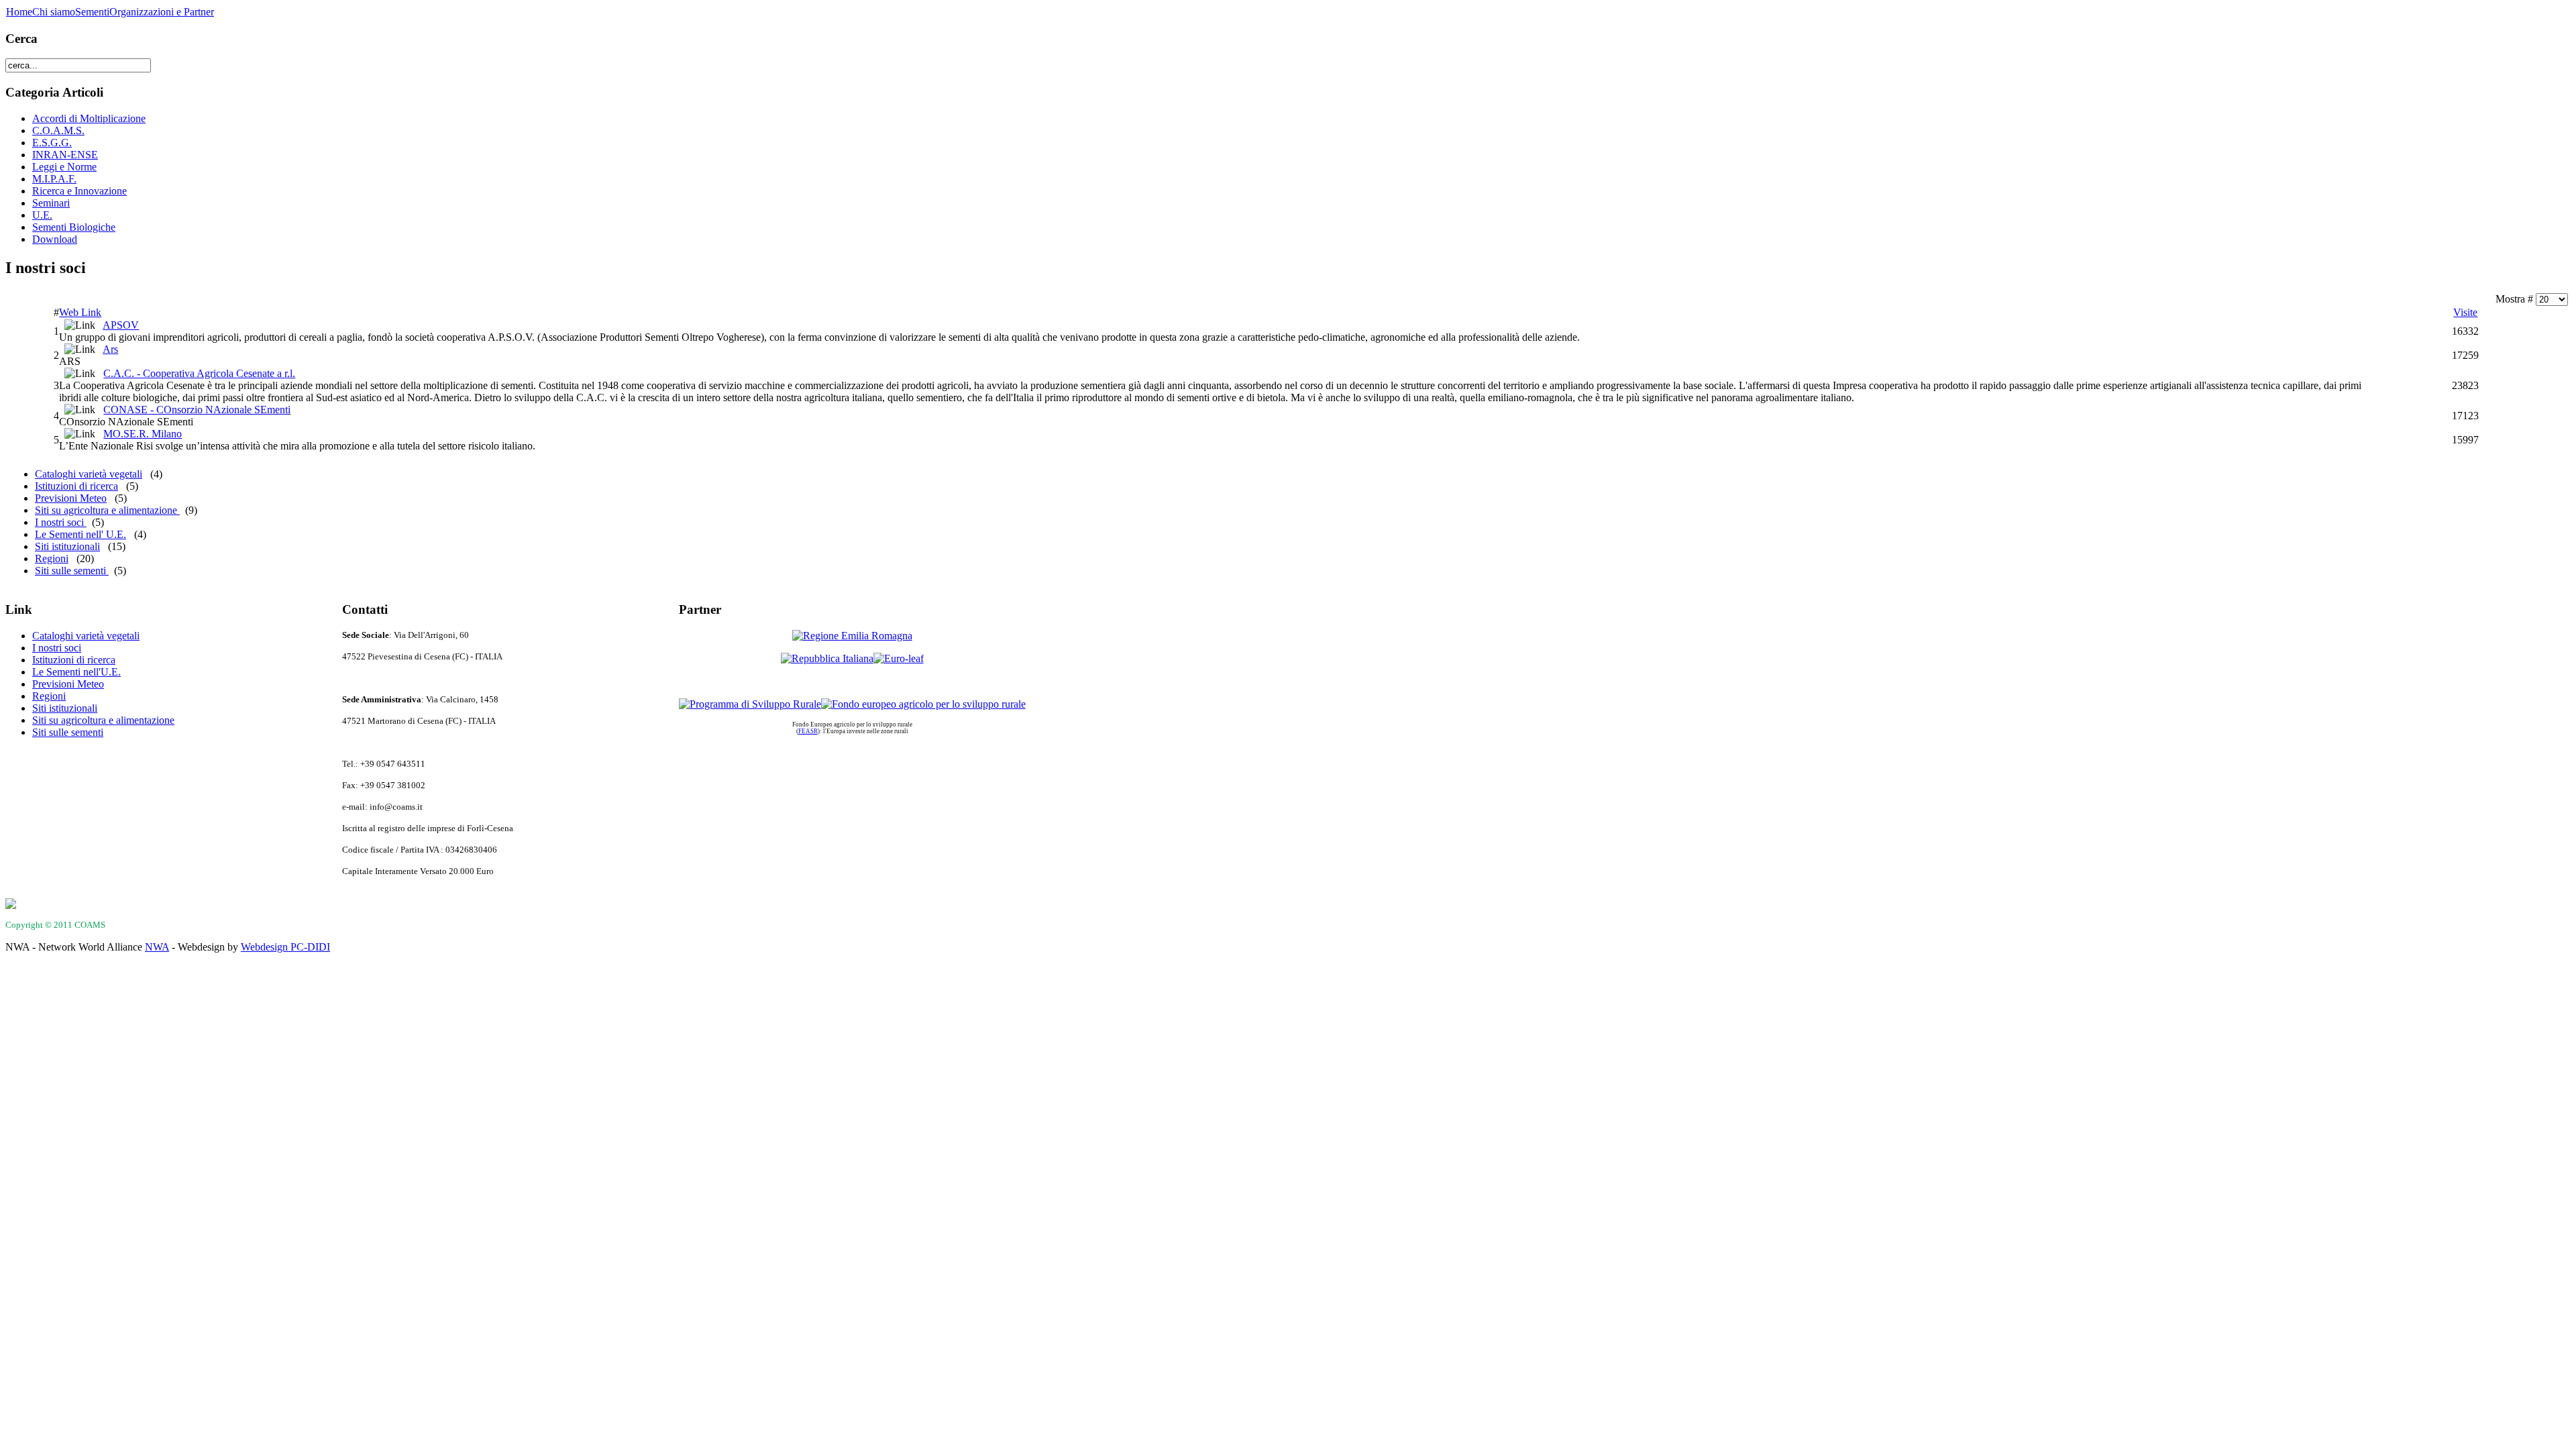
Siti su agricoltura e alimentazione (107, 510)
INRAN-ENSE (65, 155)
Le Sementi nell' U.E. (80, 534)
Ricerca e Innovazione (79, 191)
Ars (110, 349)
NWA (157, 947)
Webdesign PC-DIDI (285, 947)
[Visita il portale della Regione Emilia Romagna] (852, 636)
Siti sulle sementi (72, 571)
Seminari (51, 203)
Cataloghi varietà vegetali (89, 474)
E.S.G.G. (52, 143)
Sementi (92, 12)
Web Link (80, 312)
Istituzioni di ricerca (76, 486)
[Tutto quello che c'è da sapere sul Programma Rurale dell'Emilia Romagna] (750, 704)
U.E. (42, 215)
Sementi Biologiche (74, 227)
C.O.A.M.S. (58, 130)
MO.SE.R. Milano (143, 434)
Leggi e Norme (64, 167)
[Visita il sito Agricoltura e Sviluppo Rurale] (923, 704)
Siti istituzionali (67, 546)
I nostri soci (61, 522)
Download (55, 239)
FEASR (808, 731)
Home (19, 12)
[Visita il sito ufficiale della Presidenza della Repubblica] (827, 658)
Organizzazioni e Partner (162, 12)
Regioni (52, 558)
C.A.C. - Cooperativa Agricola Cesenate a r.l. (199, 373)
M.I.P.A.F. (54, 179)
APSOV (121, 325)
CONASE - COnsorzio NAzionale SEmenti (197, 410)
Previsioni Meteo (71, 498)
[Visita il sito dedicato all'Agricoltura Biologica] (899, 658)
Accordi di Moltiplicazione (89, 118)
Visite (2465, 312)
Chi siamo (54, 12)
